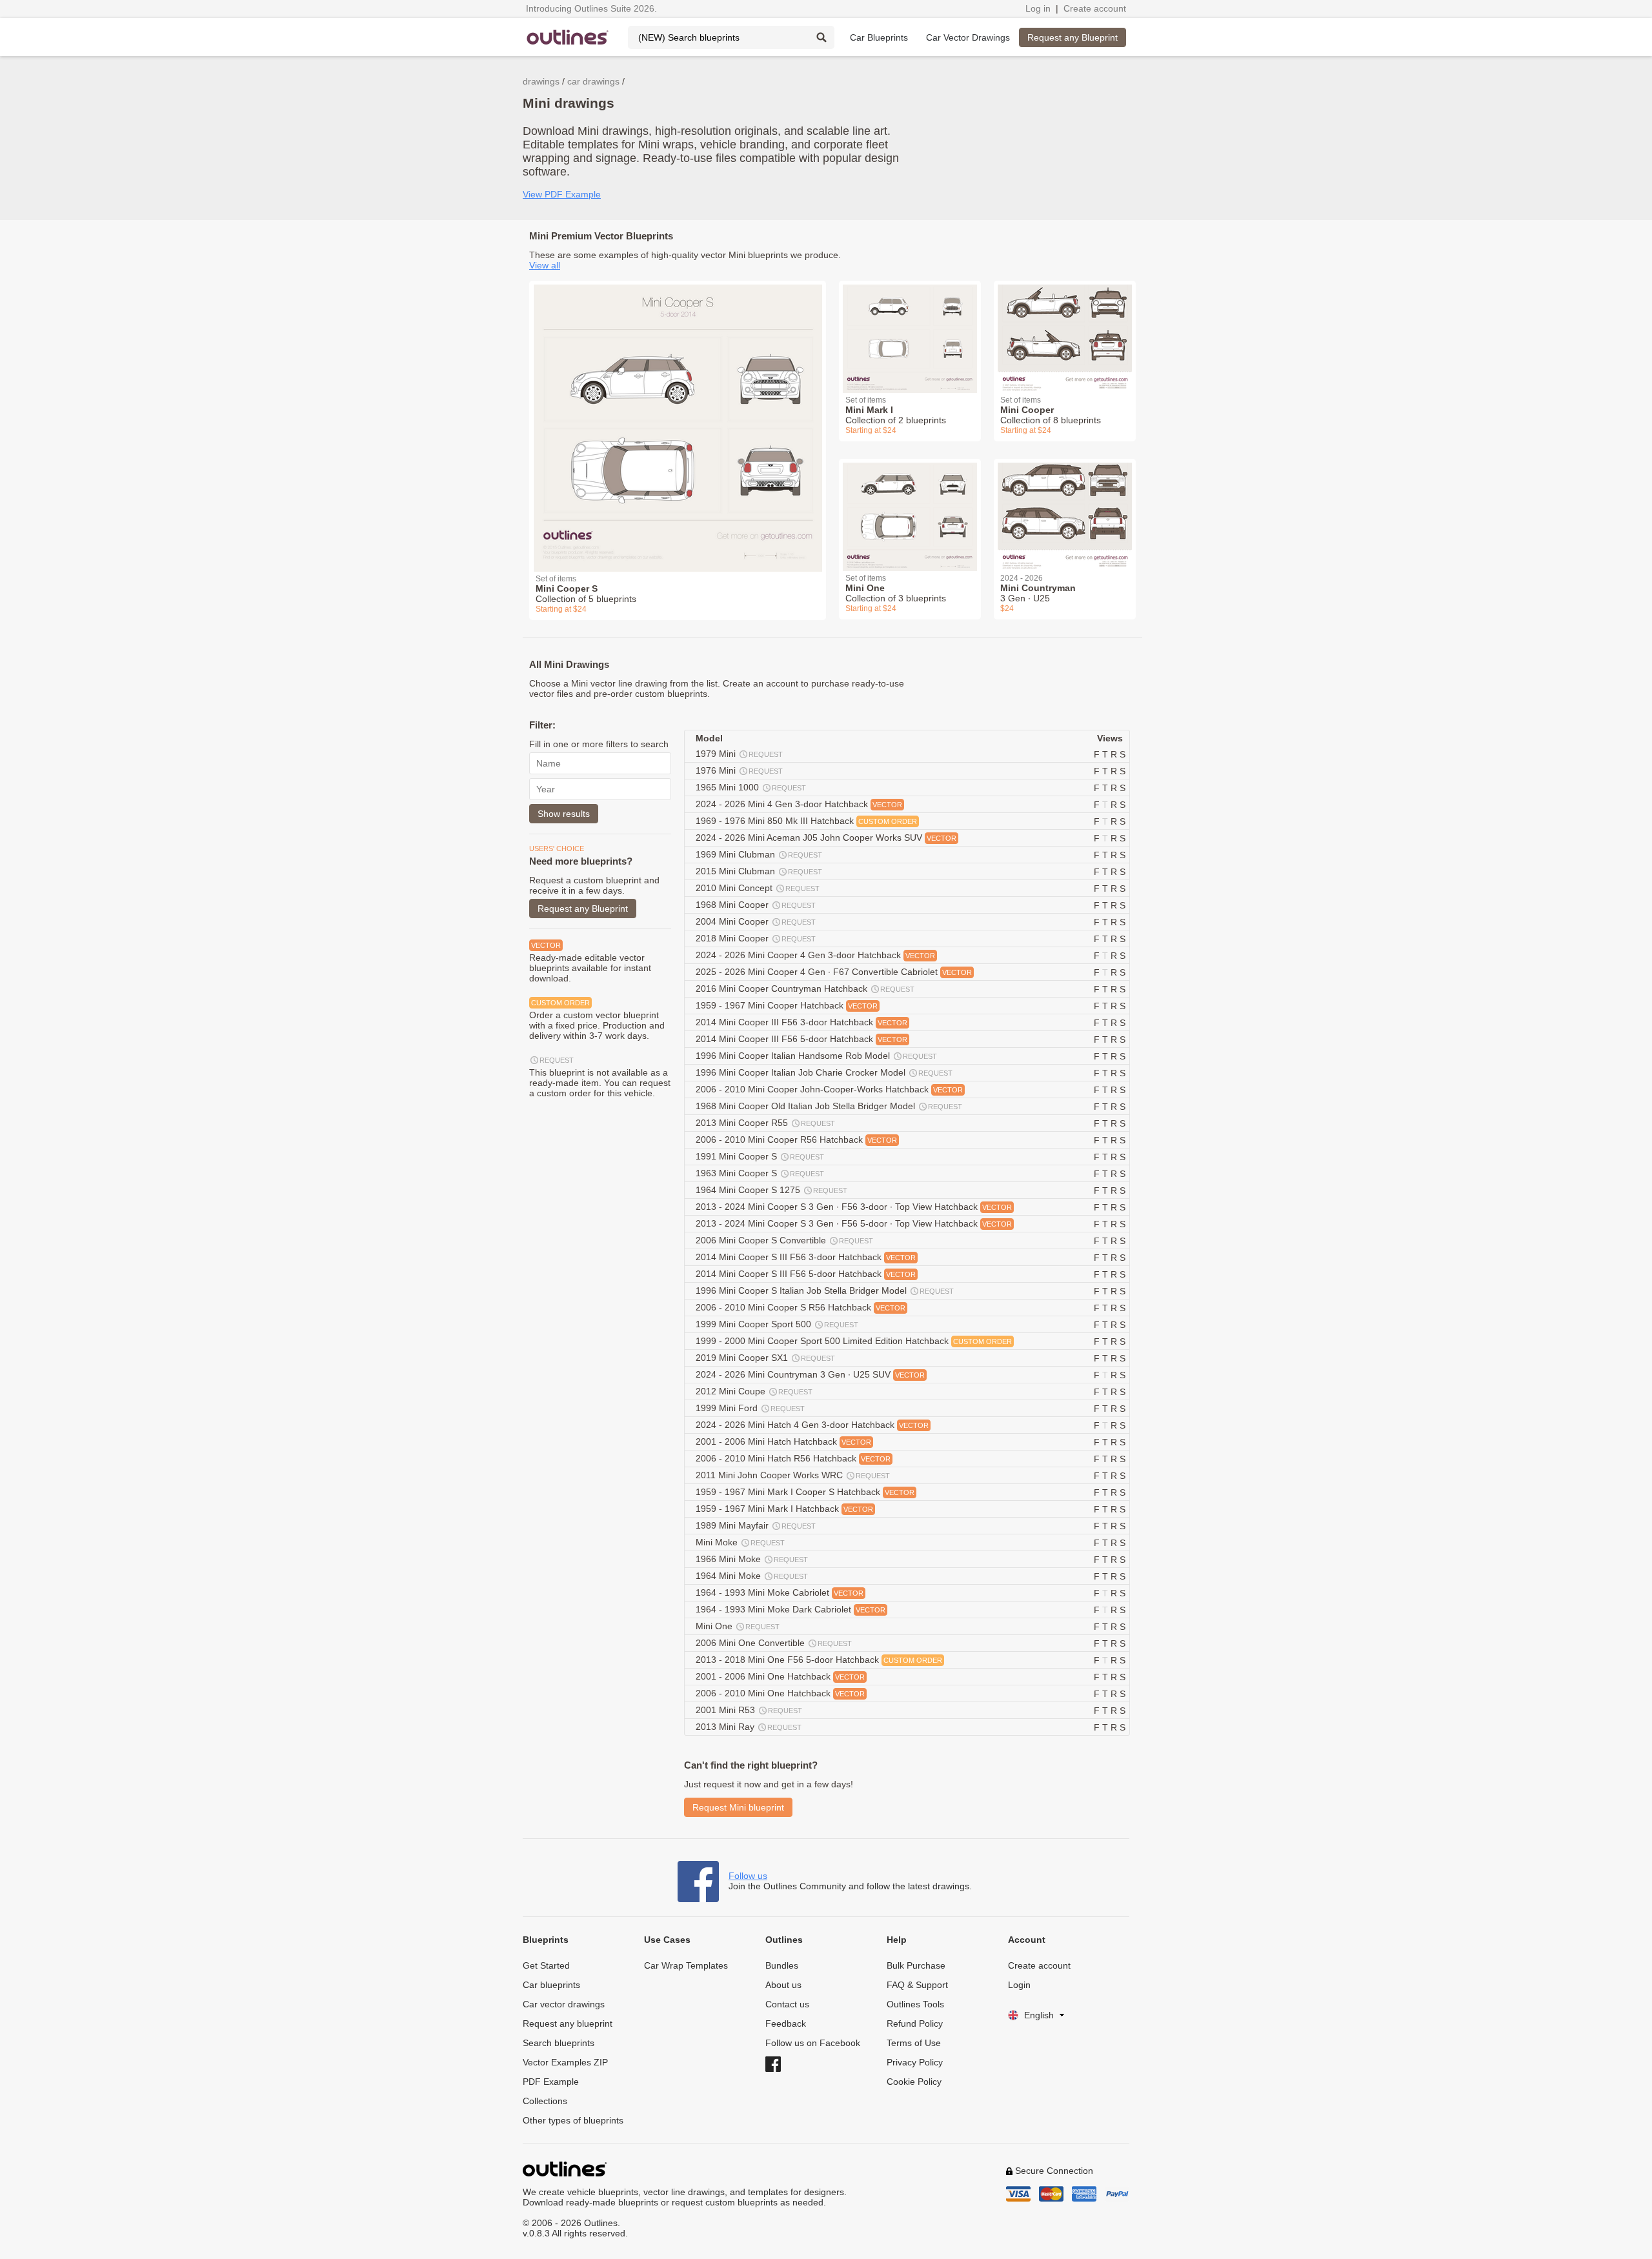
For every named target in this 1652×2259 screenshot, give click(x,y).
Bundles (782, 1965)
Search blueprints (559, 2043)
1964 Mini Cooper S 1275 (771, 1190)
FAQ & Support (917, 1985)
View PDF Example (562, 194)
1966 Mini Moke (752, 1559)
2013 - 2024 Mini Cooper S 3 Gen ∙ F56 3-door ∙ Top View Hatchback (854, 1207)
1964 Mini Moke (752, 1576)
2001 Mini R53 (749, 1710)
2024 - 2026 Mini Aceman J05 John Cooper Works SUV (826, 838)
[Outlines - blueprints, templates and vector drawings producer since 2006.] (568, 37)
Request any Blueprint (1073, 37)
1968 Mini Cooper (756, 905)
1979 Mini (739, 754)
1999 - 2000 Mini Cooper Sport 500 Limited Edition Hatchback (854, 1341)
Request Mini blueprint (738, 1807)
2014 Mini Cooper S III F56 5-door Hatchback (806, 1274)
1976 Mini (739, 770)
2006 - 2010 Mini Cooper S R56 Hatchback (801, 1307)
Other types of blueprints (573, 2120)
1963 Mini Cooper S (760, 1173)
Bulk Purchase (916, 1965)
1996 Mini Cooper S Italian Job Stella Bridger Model (825, 1290)
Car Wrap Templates (686, 1965)
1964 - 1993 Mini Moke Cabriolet (780, 1592)
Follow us (748, 1876)
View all (545, 265)
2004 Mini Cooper (756, 921)
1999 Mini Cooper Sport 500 (777, 1324)
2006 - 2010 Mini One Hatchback (780, 1693)
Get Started (546, 1965)
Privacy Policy (915, 2062)
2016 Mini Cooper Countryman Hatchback (805, 989)
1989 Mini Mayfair (756, 1525)
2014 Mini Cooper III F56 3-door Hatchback (801, 1022)
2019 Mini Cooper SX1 (765, 1358)
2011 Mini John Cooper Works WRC (793, 1475)
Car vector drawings (564, 2004)
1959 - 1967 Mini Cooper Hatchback (787, 1005)
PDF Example (551, 2082)
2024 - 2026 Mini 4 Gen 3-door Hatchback (799, 804)
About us (783, 1985)
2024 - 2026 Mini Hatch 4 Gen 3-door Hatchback (812, 1425)
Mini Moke (740, 1542)
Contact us (787, 2004)
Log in (1038, 8)
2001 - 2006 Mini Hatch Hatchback (783, 1441)
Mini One (738, 1626)
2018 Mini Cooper (756, 938)
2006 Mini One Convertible (774, 1643)
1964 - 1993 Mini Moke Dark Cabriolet (791, 1609)
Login (1019, 1985)
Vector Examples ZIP (565, 2062)
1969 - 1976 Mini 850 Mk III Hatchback (806, 821)
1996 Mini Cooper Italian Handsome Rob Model (816, 1056)
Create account (1095, 8)
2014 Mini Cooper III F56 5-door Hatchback (801, 1039)
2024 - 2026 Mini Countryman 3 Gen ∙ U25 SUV (810, 1374)
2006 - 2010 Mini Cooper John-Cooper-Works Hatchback (829, 1089)
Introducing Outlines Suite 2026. (591, 8)
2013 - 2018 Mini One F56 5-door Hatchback (819, 1660)
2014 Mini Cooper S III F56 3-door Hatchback (806, 1257)
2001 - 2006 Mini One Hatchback (780, 1676)
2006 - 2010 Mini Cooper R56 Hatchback (796, 1140)
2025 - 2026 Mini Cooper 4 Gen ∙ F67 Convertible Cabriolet (834, 972)
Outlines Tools (915, 2004)
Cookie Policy (914, 2082)
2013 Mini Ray (749, 1727)
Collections (545, 2101)
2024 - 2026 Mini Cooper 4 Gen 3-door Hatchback (815, 955)
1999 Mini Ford (750, 1408)
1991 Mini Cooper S (760, 1156)
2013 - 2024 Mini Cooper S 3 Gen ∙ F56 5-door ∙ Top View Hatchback (854, 1223)
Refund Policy (915, 2023)
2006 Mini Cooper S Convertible (784, 1240)
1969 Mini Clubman (759, 854)
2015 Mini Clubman (759, 871)
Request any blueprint (568, 2023)
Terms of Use (914, 2043)
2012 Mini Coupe (754, 1391)
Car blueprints (551, 1985)
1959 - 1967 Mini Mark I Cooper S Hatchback (805, 1492)
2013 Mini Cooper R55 (765, 1123)
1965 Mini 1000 (751, 787)
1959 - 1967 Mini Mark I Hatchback (784, 1509)
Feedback (786, 2023)
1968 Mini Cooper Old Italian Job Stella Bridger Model (829, 1106)
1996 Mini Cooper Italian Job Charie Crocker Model (824, 1072)
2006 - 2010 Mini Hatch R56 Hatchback (793, 1458)
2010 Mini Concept (758, 888)
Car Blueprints (879, 37)
